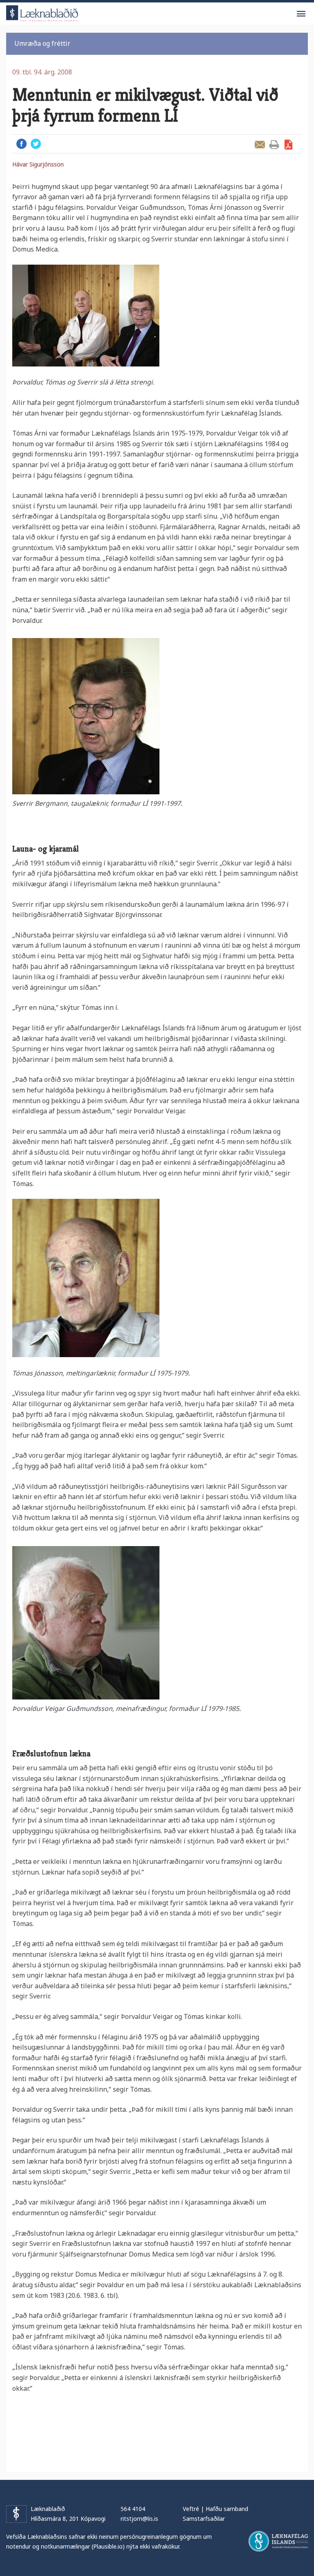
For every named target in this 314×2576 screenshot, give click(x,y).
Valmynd (301, 14)
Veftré (191, 2509)
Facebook (21, 144)
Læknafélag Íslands (278, 2541)
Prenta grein (274, 145)
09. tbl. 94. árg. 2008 (42, 72)
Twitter (36, 144)
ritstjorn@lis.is (139, 2519)
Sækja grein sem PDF (288, 145)
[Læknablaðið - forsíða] (43, 12)
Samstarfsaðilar (204, 2519)
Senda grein (260, 145)
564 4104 (133, 2509)
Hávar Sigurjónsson (38, 164)
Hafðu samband (227, 2509)
